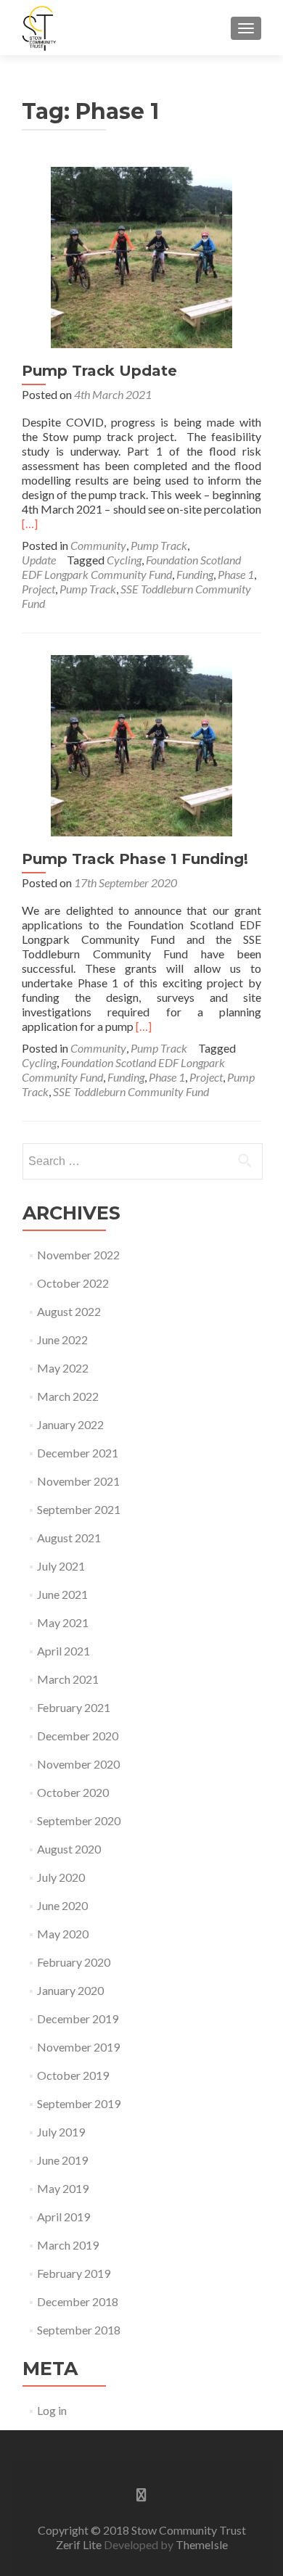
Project (38, 589)
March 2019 (68, 2245)
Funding (195, 574)
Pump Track (159, 545)
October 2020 (73, 1792)
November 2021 (78, 1481)
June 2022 (62, 1340)
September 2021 (79, 1509)
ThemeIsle (202, 2544)
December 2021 (78, 1453)
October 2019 (73, 2075)
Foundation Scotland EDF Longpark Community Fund (131, 567)
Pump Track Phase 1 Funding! (135, 859)
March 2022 (68, 1396)
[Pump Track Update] (141, 256)
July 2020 (61, 1877)
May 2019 (63, 2188)
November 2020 (78, 1764)
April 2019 (63, 2217)
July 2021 (61, 1566)
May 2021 (63, 1622)
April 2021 (63, 1651)
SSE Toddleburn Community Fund (131, 1091)
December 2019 (78, 2019)
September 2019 (79, 2103)
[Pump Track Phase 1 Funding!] (141, 744)
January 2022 (70, 1424)
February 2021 (74, 1707)
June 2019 (62, 2160)
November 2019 (78, 2047)
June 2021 (62, 1594)
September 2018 (79, 2330)
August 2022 (69, 1311)
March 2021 (68, 1679)
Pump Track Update (99, 371)
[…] (30, 523)
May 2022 (63, 1368)
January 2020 (70, 1990)
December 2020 (78, 1736)
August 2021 (69, 1538)
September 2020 (79, 1820)
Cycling (124, 560)
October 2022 (73, 1283)
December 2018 (78, 2301)
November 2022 (78, 1255)
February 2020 (74, 1962)
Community (98, 545)
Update (39, 560)
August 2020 (69, 1849)
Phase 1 (236, 574)
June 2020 (62, 1905)
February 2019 (74, 2273)
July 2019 (61, 2132)
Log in (52, 2410)
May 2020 (63, 1934)
